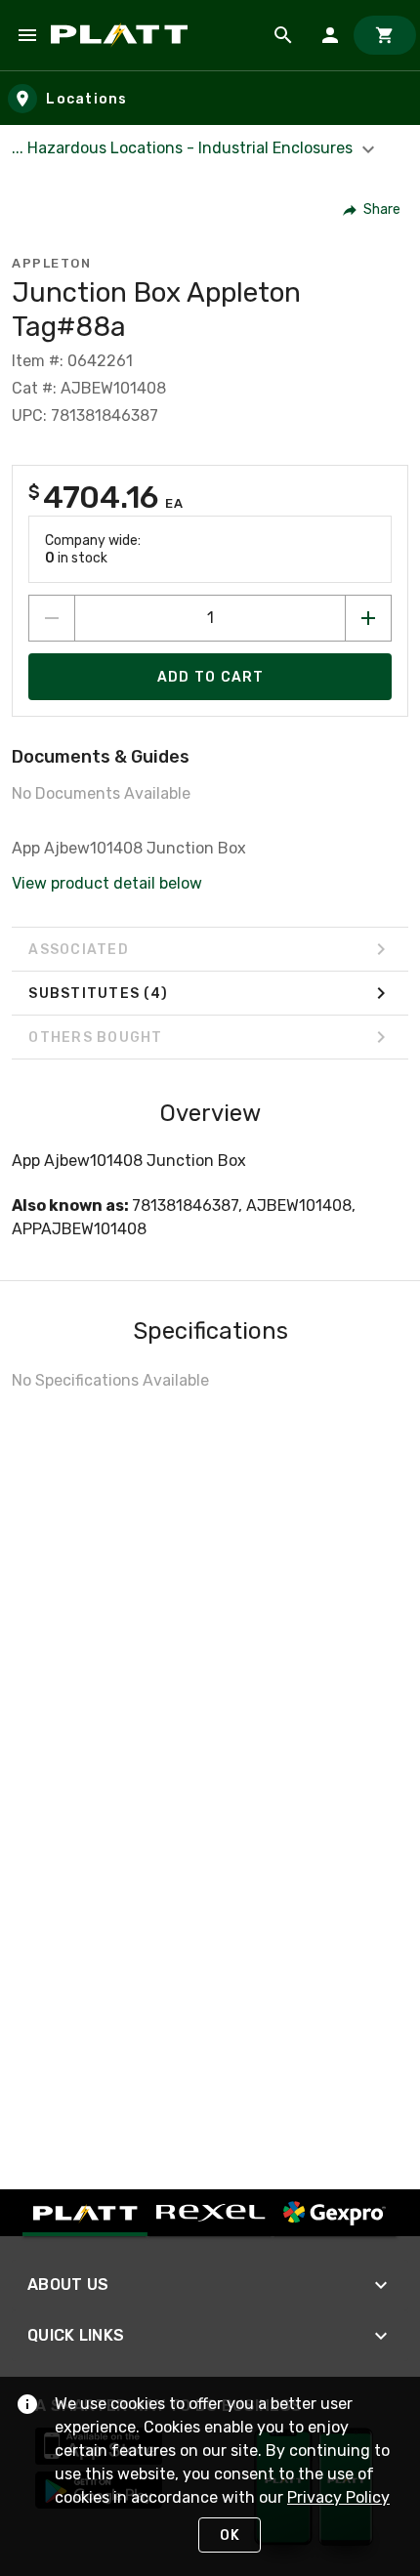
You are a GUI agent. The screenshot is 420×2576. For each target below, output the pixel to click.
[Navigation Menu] (27, 35)
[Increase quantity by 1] (368, 618)
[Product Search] (283, 35)
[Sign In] (330, 35)
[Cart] (385, 35)
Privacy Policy (338, 2497)
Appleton (51, 263)
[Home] (123, 35)
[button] (373, 210)
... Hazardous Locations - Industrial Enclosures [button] (184, 148)
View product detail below (107, 883)
